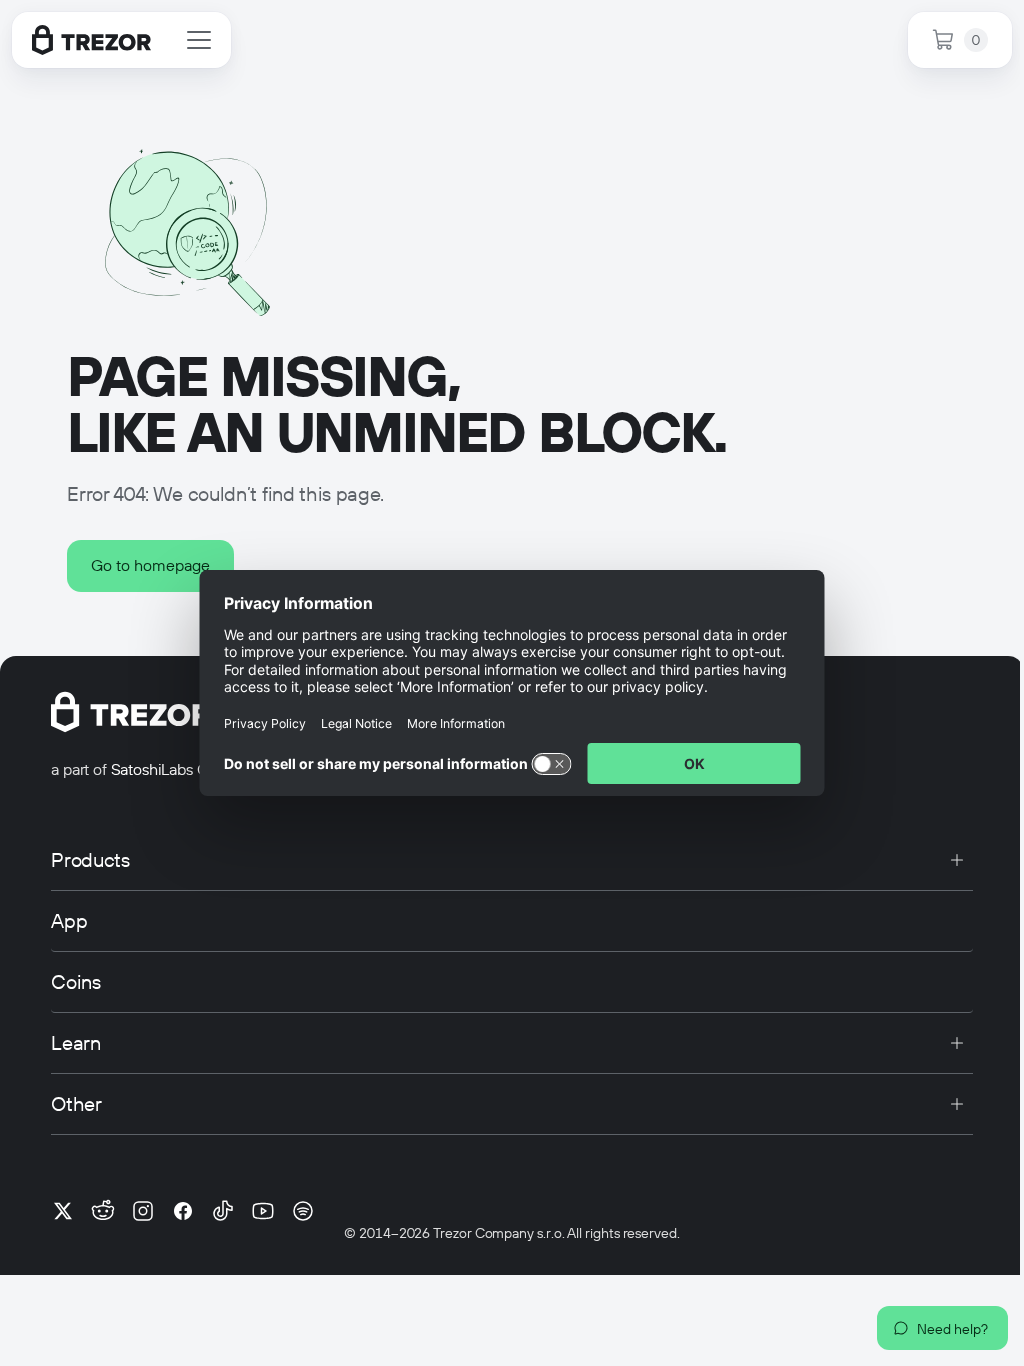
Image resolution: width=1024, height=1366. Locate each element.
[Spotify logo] (303, 1211)
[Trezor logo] (91, 40)
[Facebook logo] (183, 1211)
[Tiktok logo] (223, 1211)
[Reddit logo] (103, 1211)
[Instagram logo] (143, 1211)
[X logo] (63, 1211)
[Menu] (199, 40)
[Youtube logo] (263, 1211)
